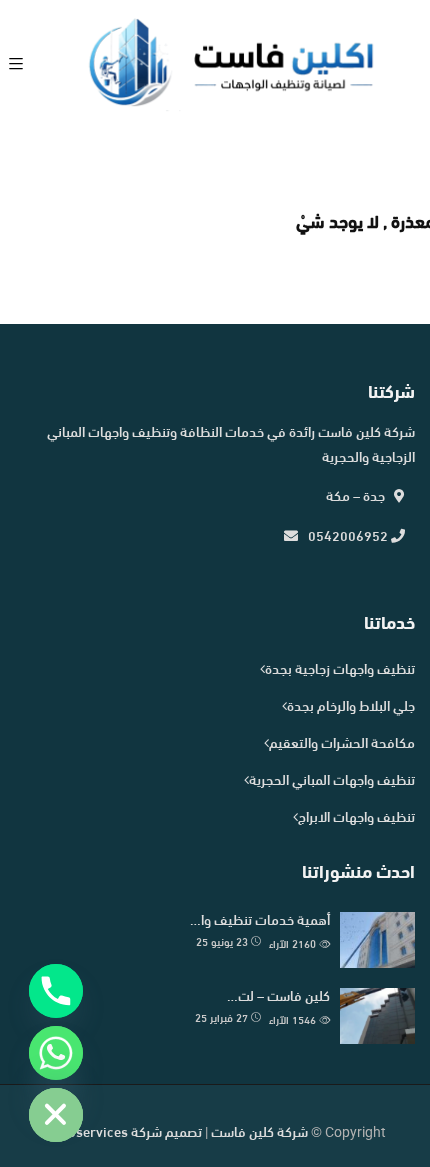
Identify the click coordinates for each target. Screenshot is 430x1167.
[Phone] (56, 991)
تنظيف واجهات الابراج (356, 818)
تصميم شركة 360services (127, 1133)
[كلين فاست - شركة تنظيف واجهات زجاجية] (231, 66)
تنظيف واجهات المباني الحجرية (332, 781)
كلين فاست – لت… (278, 997)
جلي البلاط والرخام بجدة (351, 707)
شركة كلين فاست (259, 1133)
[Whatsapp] (56, 1053)
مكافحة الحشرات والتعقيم (342, 744)
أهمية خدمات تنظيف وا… (260, 921)
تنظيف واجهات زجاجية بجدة (340, 670)
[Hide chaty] (56, 1115)
